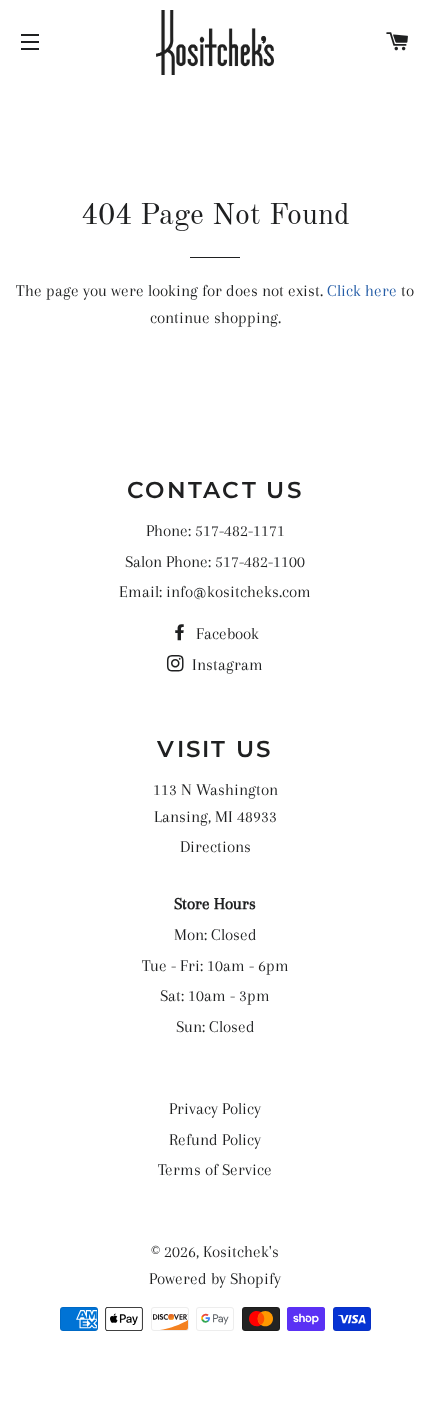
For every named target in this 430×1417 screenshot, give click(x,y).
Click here (362, 290)
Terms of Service (215, 1169)
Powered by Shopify (215, 1278)
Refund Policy (215, 1139)
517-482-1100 (260, 561)
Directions (215, 846)
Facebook (225, 633)
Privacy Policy (215, 1108)
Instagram (225, 664)
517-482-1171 (240, 530)
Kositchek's (241, 1251)
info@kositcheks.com (238, 591)
